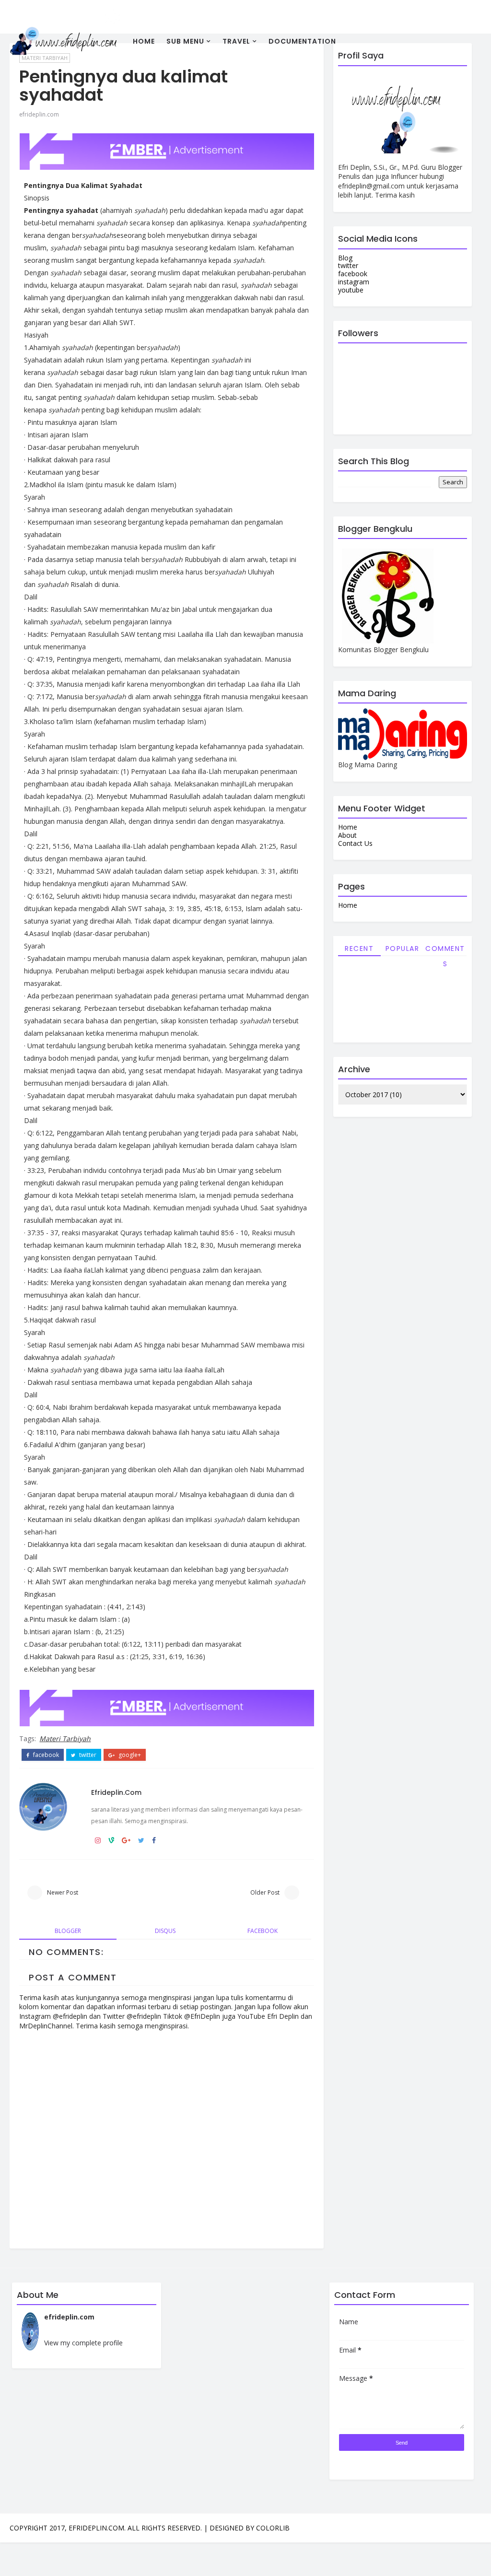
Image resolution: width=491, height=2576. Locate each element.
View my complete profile (83, 2343)
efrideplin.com (39, 114)
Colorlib (273, 2528)
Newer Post (63, 1892)
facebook (45, 1755)
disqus (165, 1931)
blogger (68, 1931)
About (347, 835)
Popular (403, 948)
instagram (354, 282)
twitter (87, 1755)
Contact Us (355, 843)
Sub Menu (185, 41)
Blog (345, 258)
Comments (445, 950)
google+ (129, 1755)
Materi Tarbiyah (65, 1739)
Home (144, 41)
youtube (351, 290)
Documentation (302, 41)
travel (236, 41)
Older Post (265, 1892)
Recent (359, 948)
